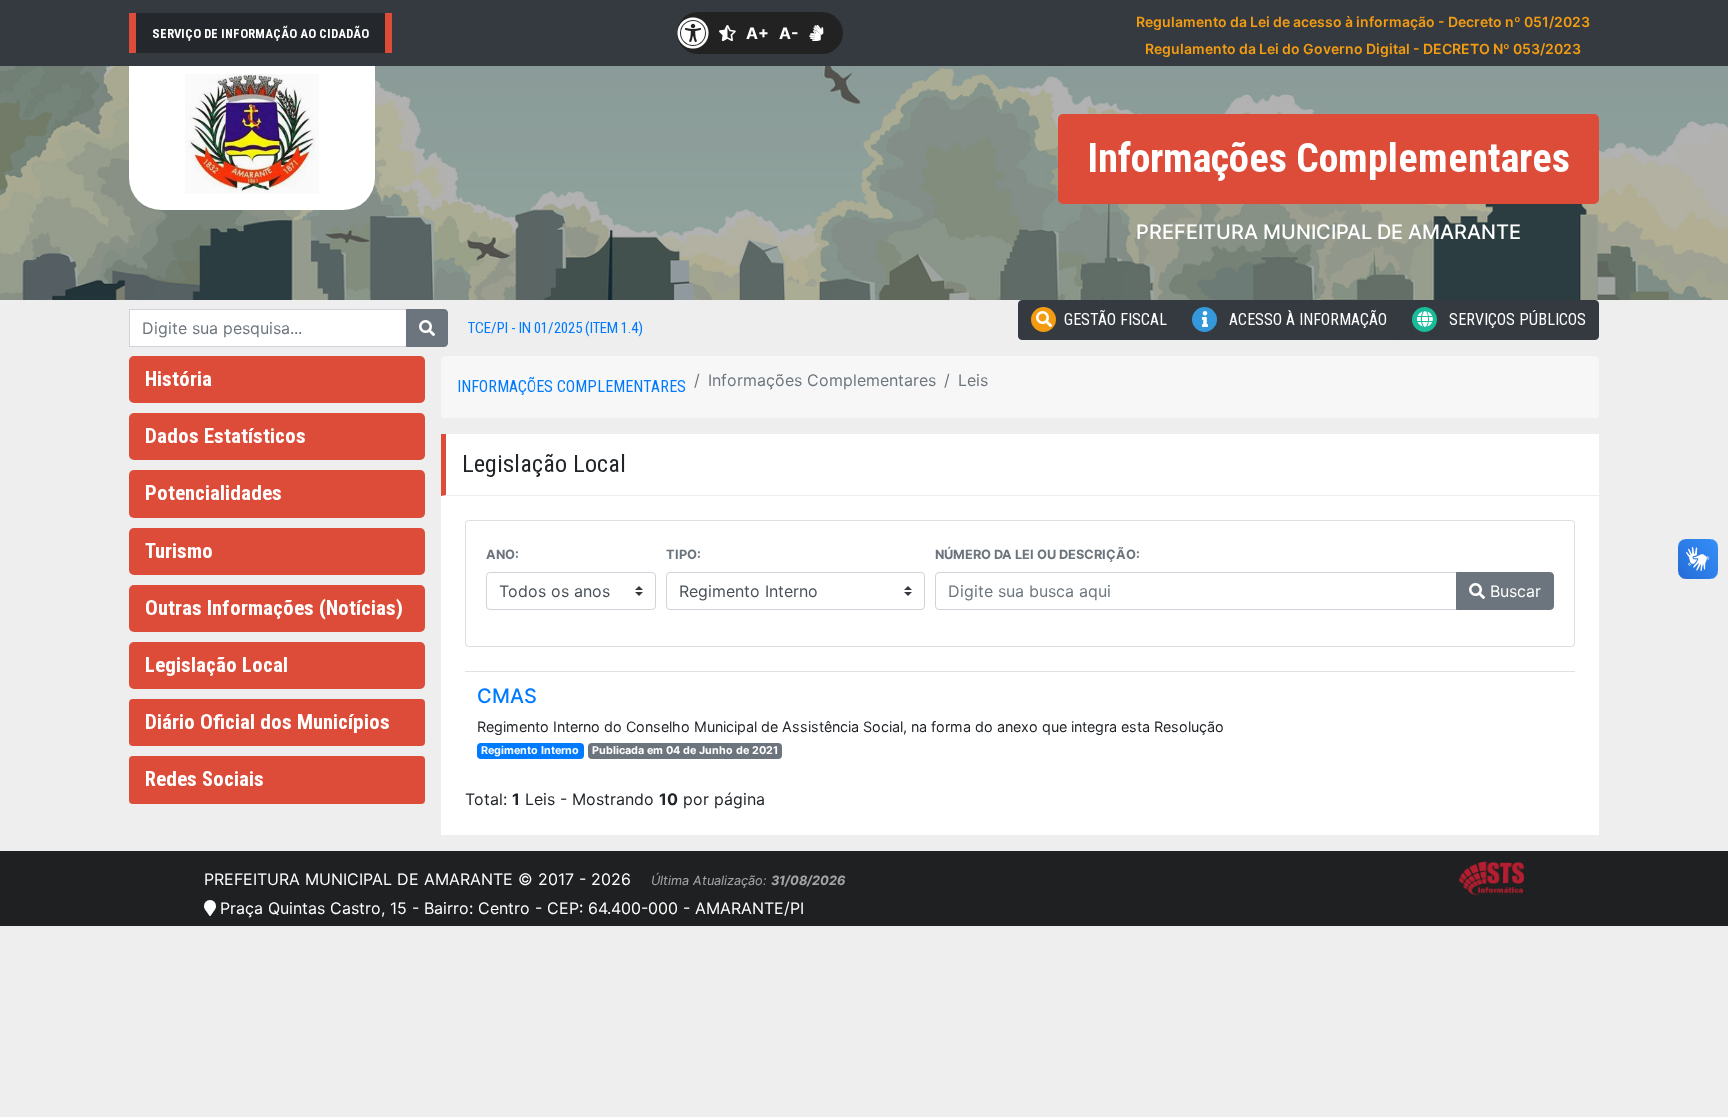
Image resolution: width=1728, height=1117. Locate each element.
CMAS (507, 696)
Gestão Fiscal (1115, 319)
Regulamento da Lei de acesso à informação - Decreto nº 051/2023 (1363, 21)
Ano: (502, 554)
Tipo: (683, 554)
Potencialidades (213, 493)
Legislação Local (216, 665)
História (178, 379)
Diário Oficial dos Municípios (267, 722)
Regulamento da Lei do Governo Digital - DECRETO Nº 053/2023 (1363, 48)
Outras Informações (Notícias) (274, 608)
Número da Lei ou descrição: (1037, 554)
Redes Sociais (204, 779)
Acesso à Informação (1306, 319)
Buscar (1513, 591)
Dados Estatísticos (225, 436)
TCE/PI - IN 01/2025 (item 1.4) (555, 328)
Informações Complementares (571, 386)
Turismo (179, 551)
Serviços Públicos (1515, 319)
